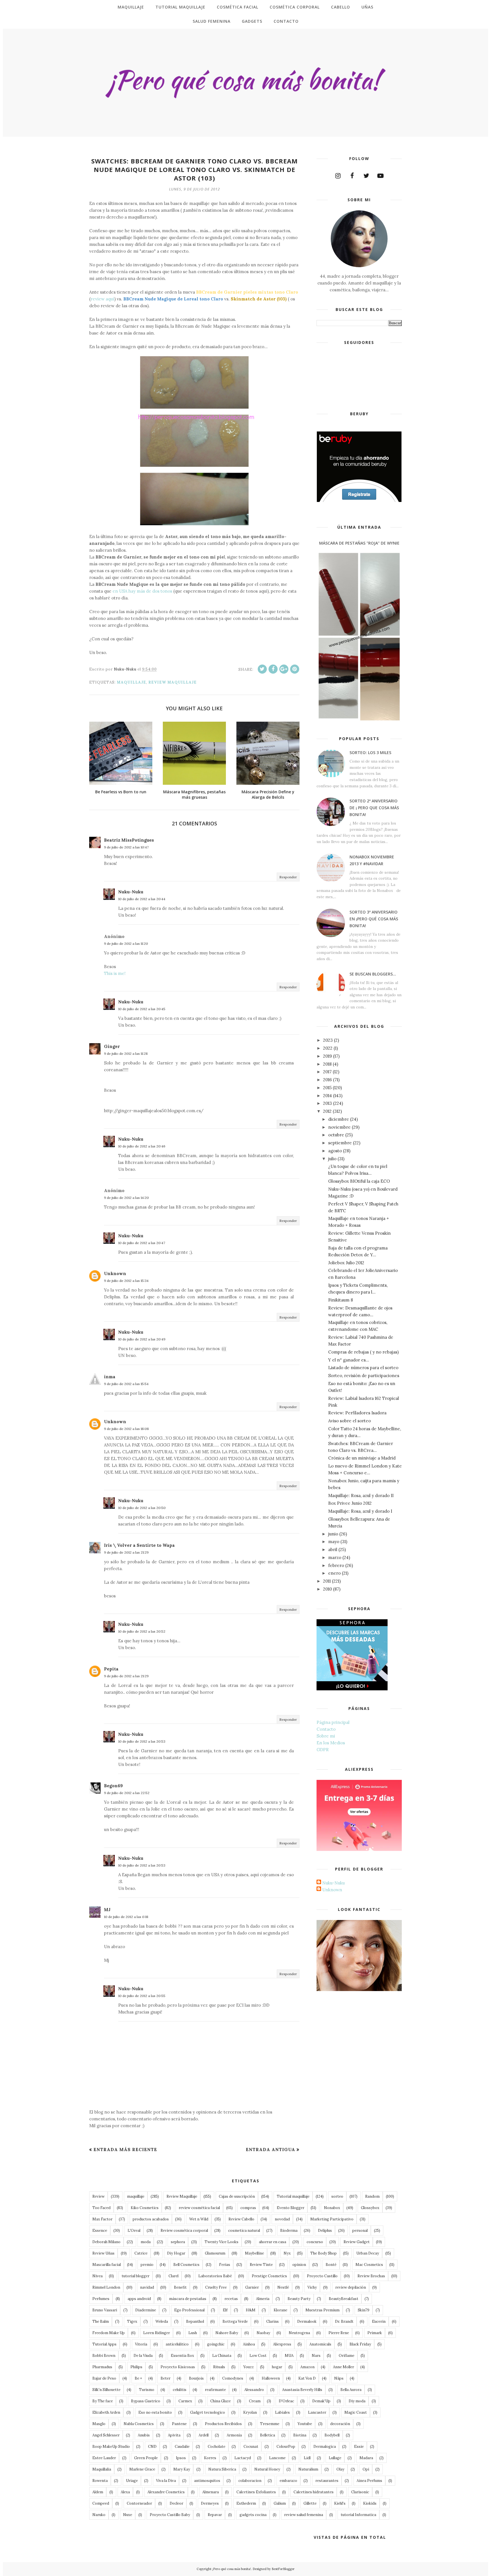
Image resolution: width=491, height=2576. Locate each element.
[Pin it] (295, 669)
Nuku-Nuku (131, 892)
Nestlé (283, 2287)
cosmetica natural (244, 2231)
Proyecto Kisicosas (178, 2367)
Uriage (132, 2481)
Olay (340, 2469)
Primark (375, 2333)
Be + (138, 2378)
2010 (327, 1589)
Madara (366, 2458)
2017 (327, 1072)
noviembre (339, 1127)
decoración (340, 2424)
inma (110, 1377)
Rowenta (100, 2481)
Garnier (252, 2287)
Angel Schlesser (106, 2435)
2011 (327, 1581)
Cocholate (217, 2447)
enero (334, 1573)
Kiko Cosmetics (145, 2208)
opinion (299, 2265)
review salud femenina (304, 2515)
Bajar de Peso (104, 2378)
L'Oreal (134, 2231)
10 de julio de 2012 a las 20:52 (142, 1631)
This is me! (115, 973)
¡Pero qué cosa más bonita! (232, 2569)
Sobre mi (326, 1736)
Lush (193, 2333)
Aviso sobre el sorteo (349, 1421)
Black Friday (360, 2344)
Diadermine (146, 2310)
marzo (335, 1557)
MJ (107, 1910)
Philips (136, 2367)
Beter (166, 2378)
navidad (147, 2287)
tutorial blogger (136, 2276)
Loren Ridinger (157, 2333)
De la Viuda (143, 2356)
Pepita (111, 1669)
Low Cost (258, 2356)
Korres (210, 2458)
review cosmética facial (199, 2208)
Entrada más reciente (125, 2150)
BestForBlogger (283, 2569)
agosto (335, 1151)
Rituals (219, 2367)
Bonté (331, 2265)
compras (248, 2208)
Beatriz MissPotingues (129, 840)
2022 (328, 1048)
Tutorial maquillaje (293, 2196)
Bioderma (289, 2231)
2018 (327, 1064)
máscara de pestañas (188, 2299)
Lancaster (317, 2412)
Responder (288, 877)
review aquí (102, 299)
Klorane (280, 2310)
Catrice (141, 2253)
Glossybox (370, 2208)
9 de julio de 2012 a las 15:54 (126, 1384)
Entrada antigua (271, 2150)
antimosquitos (207, 2481)
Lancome (277, 2458)
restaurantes (327, 2481)
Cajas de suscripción (237, 2196)
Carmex (185, 2401)
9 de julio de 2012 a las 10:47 (126, 847)
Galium (280, 2503)
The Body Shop (323, 2253)
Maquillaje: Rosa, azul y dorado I (360, 1511)
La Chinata (222, 2356)
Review (98, 2196)
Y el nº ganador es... (349, 1360)
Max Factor (102, 2219)
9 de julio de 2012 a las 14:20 (126, 1198)
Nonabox (332, 2208)
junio (333, 1534)
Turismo (147, 2390)
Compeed (101, 2503)
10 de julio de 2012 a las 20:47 (142, 1243)
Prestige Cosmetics (269, 2276)
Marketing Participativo (332, 2219)
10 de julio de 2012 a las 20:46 (142, 1146)
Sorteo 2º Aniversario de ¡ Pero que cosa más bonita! (374, 808)
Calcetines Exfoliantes (256, 2492)
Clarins (272, 2321)
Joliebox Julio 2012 (346, 1263)
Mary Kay (182, 2469)
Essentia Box (182, 2356)
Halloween (271, 2378)
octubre (336, 1135)
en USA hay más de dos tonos (142, 591)
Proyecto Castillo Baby (170, 2515)
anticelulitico (177, 2344)
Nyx (287, 2253)
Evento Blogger (291, 2208)
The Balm (101, 2321)
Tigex (132, 2321)
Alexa (125, 2492)
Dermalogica (325, 2447)
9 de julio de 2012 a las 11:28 (126, 1054)
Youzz (248, 2367)
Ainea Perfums (369, 2481)
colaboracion (250, 2481)
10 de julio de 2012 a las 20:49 (142, 1339)
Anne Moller (344, 2367)
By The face (103, 2401)
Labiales (282, 2412)
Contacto (326, 1729)
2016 (327, 1080)
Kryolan (250, 2412)
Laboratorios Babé (215, 2276)
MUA (289, 2356)
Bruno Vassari (105, 2310)
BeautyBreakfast (344, 2299)
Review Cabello (241, 2219)
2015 (327, 1088)
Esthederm (246, 2503)
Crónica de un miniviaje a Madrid (362, 1458)
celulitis (180, 2390)
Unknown (115, 1274)
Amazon (307, 2367)
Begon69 (113, 1786)
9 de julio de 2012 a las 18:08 (126, 1429)
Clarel (173, 2276)
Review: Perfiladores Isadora (357, 1413)
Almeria (263, 2299)
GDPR (323, 1750)
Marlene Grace (142, 2469)
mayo (334, 1542)
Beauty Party (299, 2299)
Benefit (180, 2287)
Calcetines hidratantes (314, 2492)
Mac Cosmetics (369, 2265)
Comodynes (233, 2378)
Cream (255, 2401)
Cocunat (251, 2447)
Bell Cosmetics (186, 2265)
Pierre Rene (339, 2333)
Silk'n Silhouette (106, 2390)
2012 (327, 1111)
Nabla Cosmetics (139, 2424)
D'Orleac (286, 2401)
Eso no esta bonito (155, 2412)
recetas (231, 2299)
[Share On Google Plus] (284, 669)
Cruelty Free (216, 2287)
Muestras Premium (323, 2310)
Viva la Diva (166, 2481)
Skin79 (364, 2310)
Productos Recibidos (223, 2424)
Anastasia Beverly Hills (302, 2390)
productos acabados (151, 2219)
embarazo (288, 2481)
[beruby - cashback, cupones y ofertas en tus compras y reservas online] (359, 501)
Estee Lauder (104, 2458)
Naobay (263, 2333)
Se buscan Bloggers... (373, 974)
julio (332, 1159)
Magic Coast (356, 2412)
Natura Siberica (222, 2469)
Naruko (99, 2515)
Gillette (310, 2503)
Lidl (307, 2458)
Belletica (268, 2435)
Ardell (204, 2435)
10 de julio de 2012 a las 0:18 (126, 1917)
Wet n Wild (199, 2219)
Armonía (234, 2435)
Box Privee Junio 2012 (350, 1503)
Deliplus (325, 2231)
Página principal (333, 1722)
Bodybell (332, 2435)
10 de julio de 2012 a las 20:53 (142, 1741)
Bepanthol (195, 2321)
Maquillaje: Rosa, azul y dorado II (361, 1495)
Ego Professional (189, 2310)
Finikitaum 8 (341, 1300)
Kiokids (370, 2503)
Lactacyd (243, 2458)
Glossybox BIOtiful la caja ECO (359, 1181)
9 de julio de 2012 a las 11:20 (126, 944)
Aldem (98, 2492)
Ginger (112, 1046)
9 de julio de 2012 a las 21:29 (126, 1552)
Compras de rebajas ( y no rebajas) (363, 1352)
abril (333, 1549)
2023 (328, 1040)
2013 (327, 1103)
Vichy (312, 2287)
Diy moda (357, 2401)
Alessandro (254, 2390)
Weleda (162, 2321)
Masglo (99, 2424)
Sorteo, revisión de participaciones (364, 1376)
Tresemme (270, 2424)
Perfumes (101, 2299)
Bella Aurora (351, 2390)
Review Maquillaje (172, 682)
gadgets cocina (253, 2515)
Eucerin (379, 2321)
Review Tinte (261, 2265)
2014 (327, 1096)
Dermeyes (210, 2503)
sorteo (337, 2196)
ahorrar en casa (272, 2242)
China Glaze (220, 2401)
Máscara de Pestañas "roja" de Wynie (359, 543)
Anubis (144, 2435)
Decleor (176, 2503)
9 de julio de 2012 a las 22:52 (127, 1793)
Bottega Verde (235, 2321)
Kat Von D (307, 2378)
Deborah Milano (106, 2242)
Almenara (211, 2492)
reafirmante (215, 2390)
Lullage (335, 2458)
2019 (327, 1056)
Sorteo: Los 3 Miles (370, 753)
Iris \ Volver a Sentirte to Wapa (139, 1545)
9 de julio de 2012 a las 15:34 (126, 1281)
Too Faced (101, 2208)
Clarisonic (360, 2492)
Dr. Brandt (344, 2321)
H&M (251, 2310)
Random (372, 2196)
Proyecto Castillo (322, 2276)
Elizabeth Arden (106, 2412)
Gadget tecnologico (208, 2412)
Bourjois (196, 2378)
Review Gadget (357, 2242)
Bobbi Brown (104, 2356)
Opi (366, 2469)
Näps (339, 2378)
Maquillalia (102, 2469)
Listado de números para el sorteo (363, 1368)
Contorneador (139, 2503)
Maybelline (254, 2253)
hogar (277, 2367)
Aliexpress (282, 2344)
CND (152, 2447)
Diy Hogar (176, 2253)
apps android (139, 2299)
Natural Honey (267, 2469)
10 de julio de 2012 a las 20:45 (142, 1009)
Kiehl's (340, 2503)
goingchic (216, 2344)
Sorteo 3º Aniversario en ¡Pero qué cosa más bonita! (374, 919)
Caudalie (182, 2447)
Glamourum (215, 2253)
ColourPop (286, 2447)
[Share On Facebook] (273, 669)
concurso (315, 2242)
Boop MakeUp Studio (111, 2447)
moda (146, 2242)
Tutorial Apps (104, 2344)
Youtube (305, 2424)
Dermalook (307, 2321)
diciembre (339, 1119)
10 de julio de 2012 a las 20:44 (142, 899)
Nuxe (128, 2515)
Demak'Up (321, 2401)
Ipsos (181, 2458)
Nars (316, 2356)
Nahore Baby (227, 2333)
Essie (359, 2447)
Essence (100, 2231)
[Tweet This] (262, 669)
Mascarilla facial (107, 2265)
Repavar (215, 2515)
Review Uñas (103, 2253)
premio (147, 2265)
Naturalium (308, 2469)
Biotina (300, 2435)
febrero (336, 1565)
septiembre (340, 1143)
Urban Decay (368, 2253)
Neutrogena (299, 2333)
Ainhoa (249, 2344)
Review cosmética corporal (184, 2231)
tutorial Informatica (358, 2515)
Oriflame (347, 2356)
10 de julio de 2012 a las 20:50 (142, 1508)
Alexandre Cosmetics (166, 2492)
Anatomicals (320, 2344)
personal (360, 2231)
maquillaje (131, 682)
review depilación (351, 2287)
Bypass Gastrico (146, 2401)
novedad (282, 2219)
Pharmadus (102, 2367)
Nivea (97, 2276)
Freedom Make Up (109, 2333)
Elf (225, 2310)
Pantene (179, 2424)
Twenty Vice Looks (221, 2242)
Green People (146, 2458)
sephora (178, 2242)
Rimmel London (106, 2287)
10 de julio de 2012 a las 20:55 (142, 1996)
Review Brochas (371, 2276)
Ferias (225, 2265)
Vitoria (141, 2344)
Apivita (174, 2435)
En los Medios (331, 1743)
